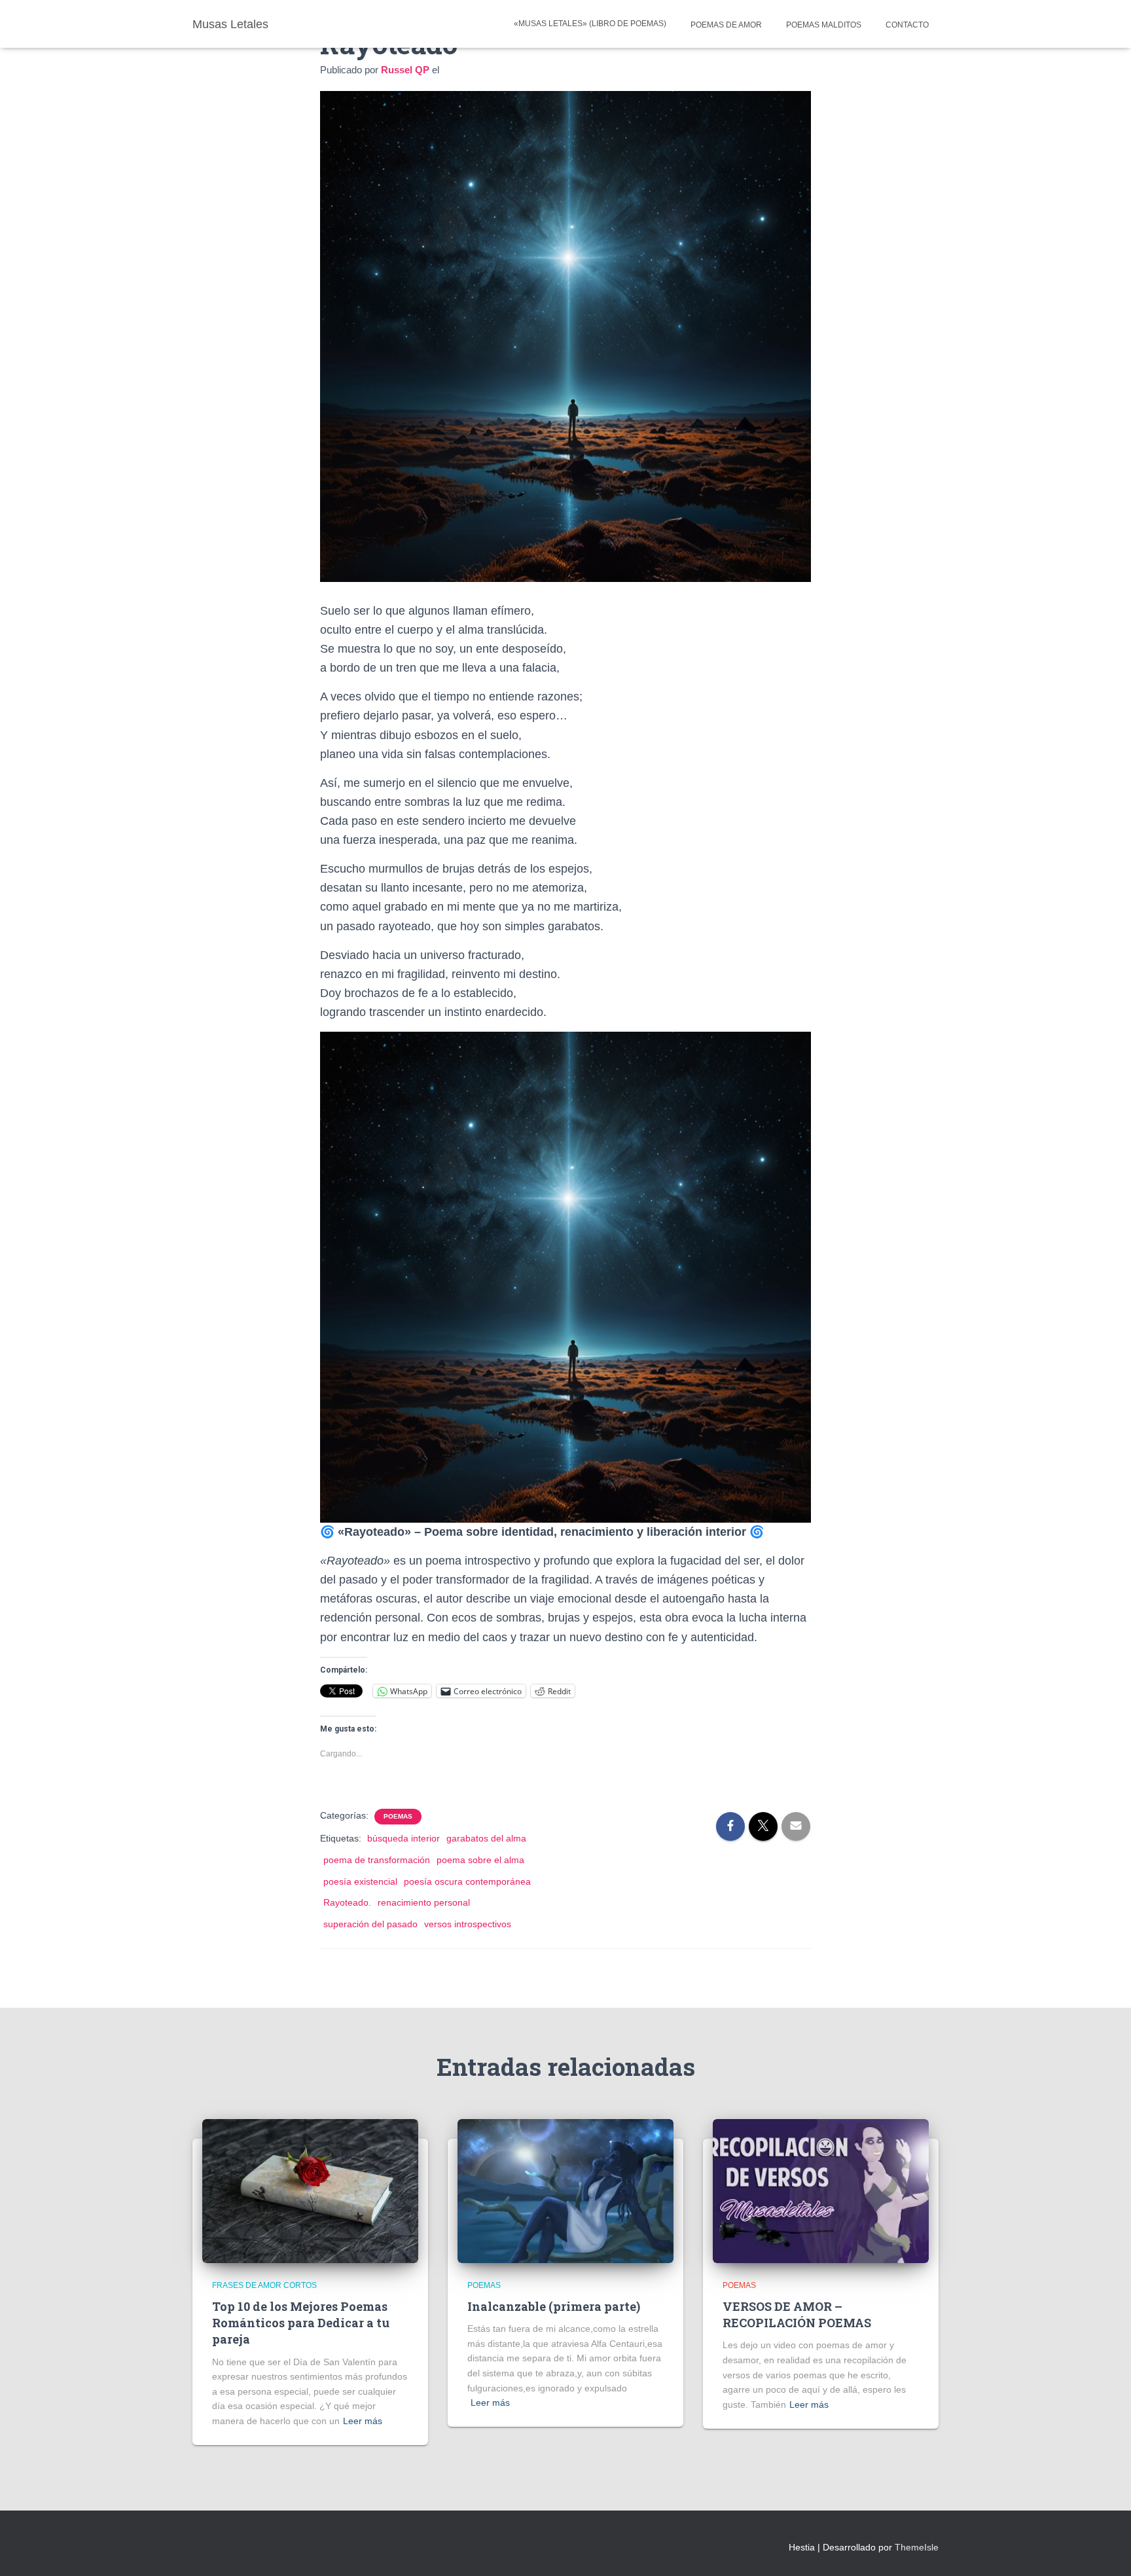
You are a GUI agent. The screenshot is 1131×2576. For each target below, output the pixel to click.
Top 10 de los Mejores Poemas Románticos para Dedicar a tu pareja (301, 2323)
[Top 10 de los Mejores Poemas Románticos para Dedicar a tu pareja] (310, 2190)
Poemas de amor (725, 25)
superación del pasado (370, 1924)
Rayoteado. (347, 1902)
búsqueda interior (404, 1838)
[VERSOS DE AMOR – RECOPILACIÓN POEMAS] (821, 2190)
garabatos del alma (486, 1838)
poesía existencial (360, 1881)
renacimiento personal (424, 1902)
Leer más (363, 2421)
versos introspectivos (468, 1924)
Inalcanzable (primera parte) (554, 2306)
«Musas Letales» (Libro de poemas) (590, 24)
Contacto (906, 25)
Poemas (398, 1816)
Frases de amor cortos (264, 2285)
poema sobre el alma (480, 1860)
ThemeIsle (917, 2547)
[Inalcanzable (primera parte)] (565, 2190)
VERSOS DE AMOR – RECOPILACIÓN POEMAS (797, 2314)
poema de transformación (377, 1860)
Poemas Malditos (823, 25)
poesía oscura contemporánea (467, 1881)
